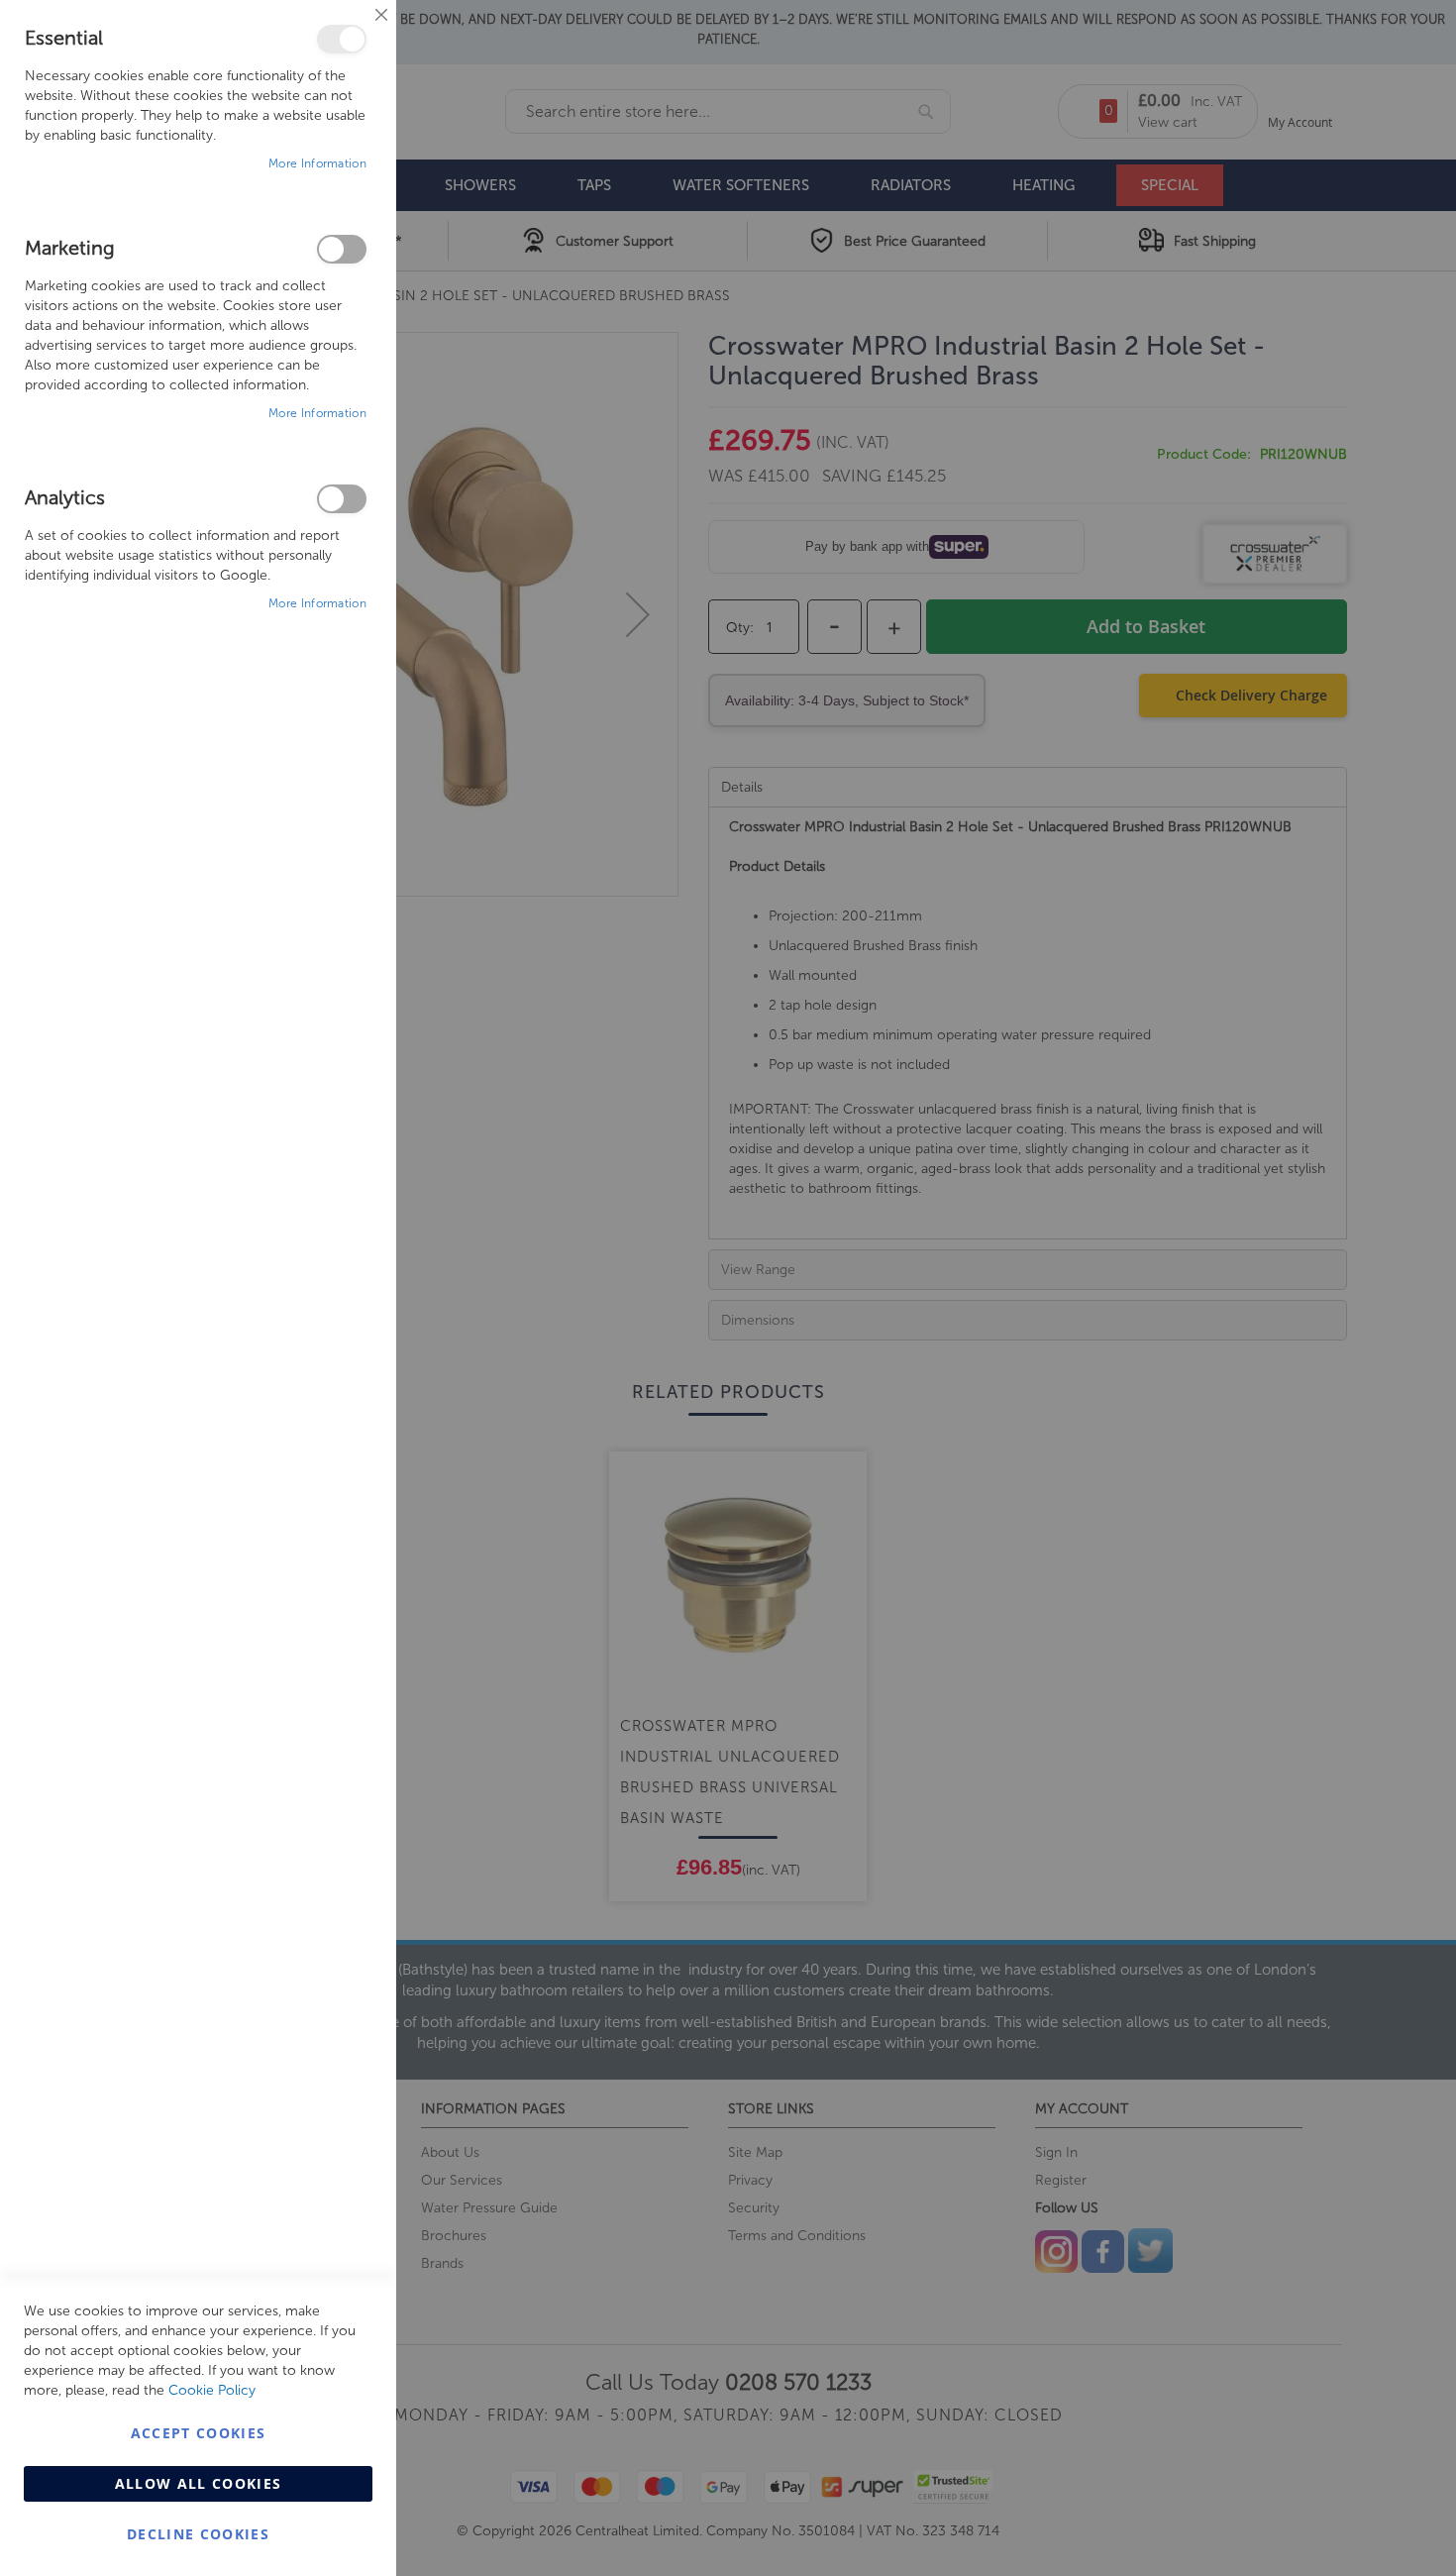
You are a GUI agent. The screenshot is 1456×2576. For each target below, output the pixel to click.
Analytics (342, 499)
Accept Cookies (199, 2433)
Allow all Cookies (199, 2483)
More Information (317, 163)
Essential (342, 39)
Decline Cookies (198, 2534)
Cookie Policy (212, 2390)
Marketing (342, 249)
